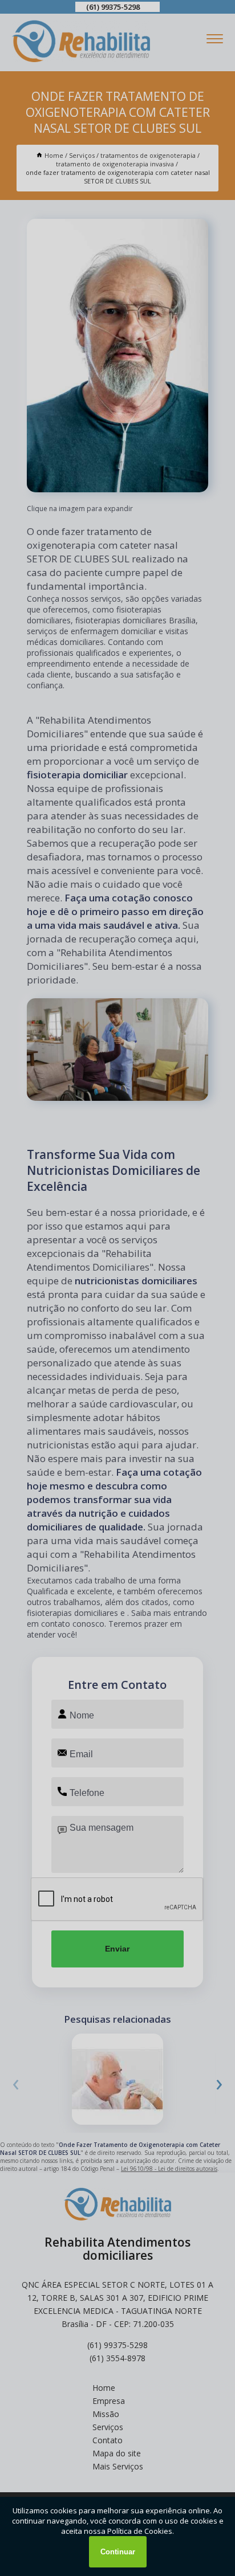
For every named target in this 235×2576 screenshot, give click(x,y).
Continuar (118, 2552)
